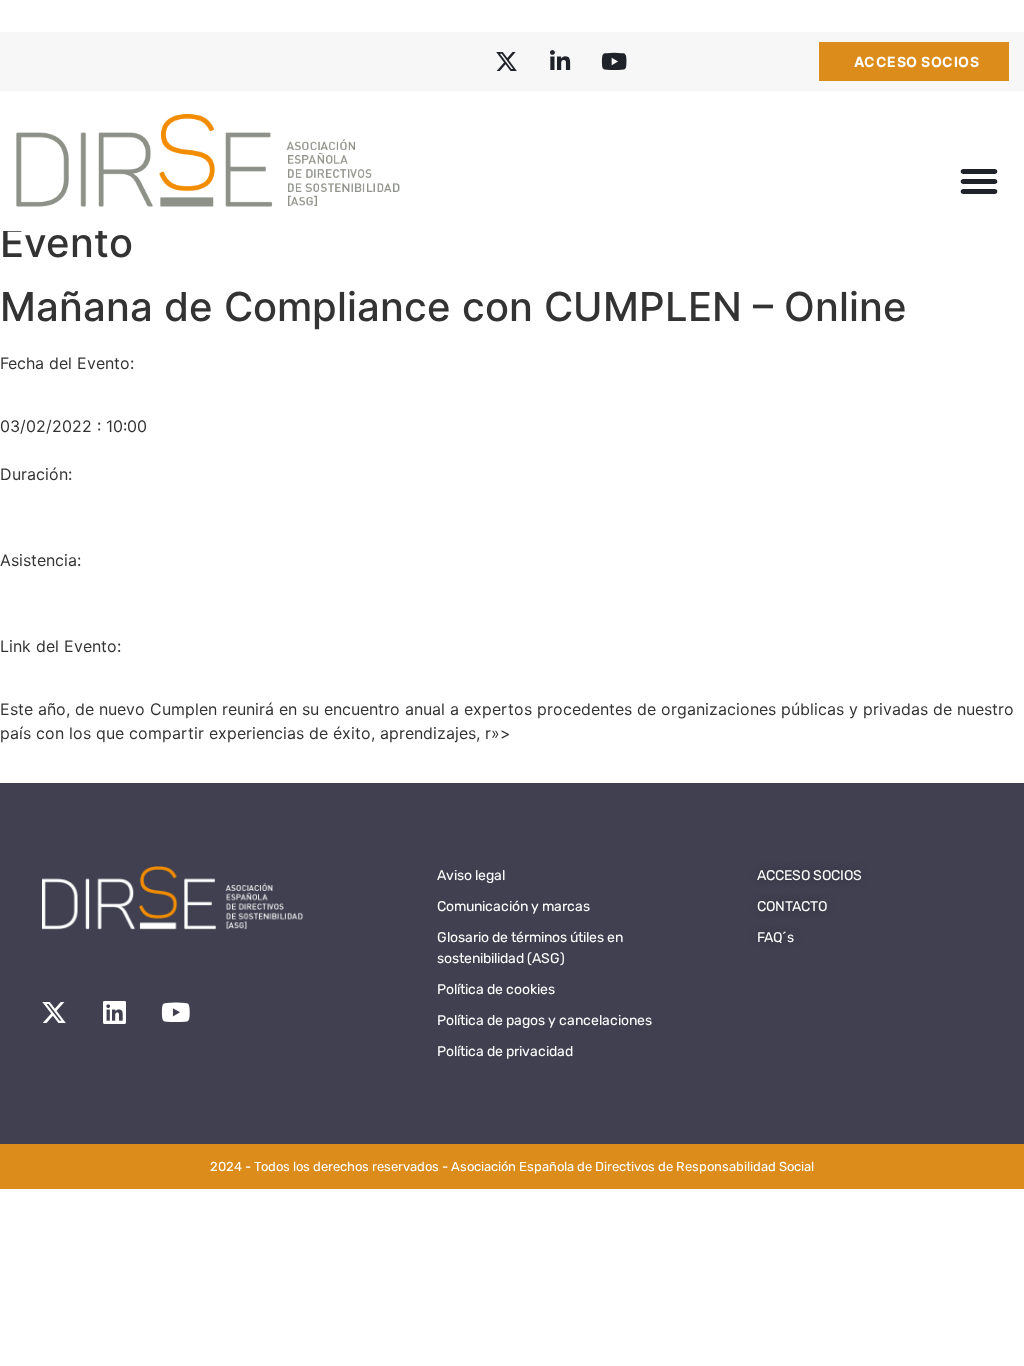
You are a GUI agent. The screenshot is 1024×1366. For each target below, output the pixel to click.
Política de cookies (496, 989)
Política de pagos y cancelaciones (544, 1020)
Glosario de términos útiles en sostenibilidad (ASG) (530, 948)
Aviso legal (471, 875)
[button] (979, 181)
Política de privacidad (505, 1051)
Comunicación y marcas (513, 906)
